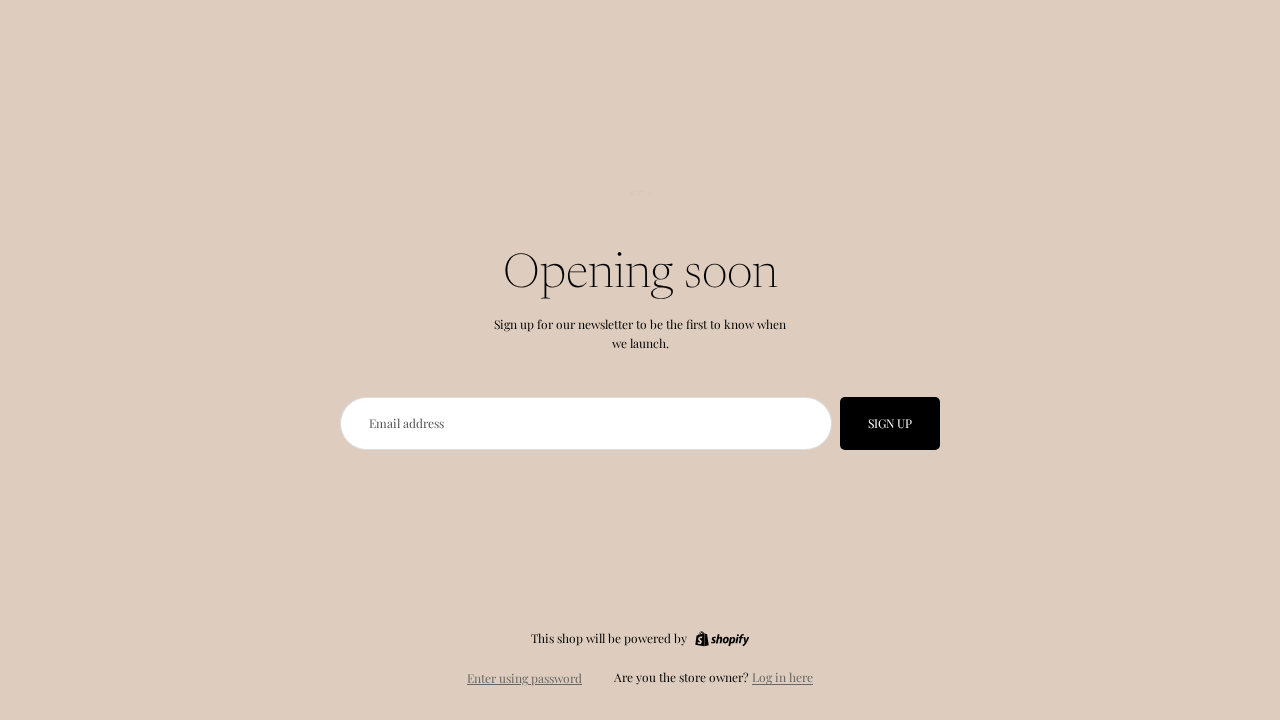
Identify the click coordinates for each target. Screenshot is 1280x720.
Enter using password (524, 678)
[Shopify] (722, 639)
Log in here (782, 677)
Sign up (890, 423)
